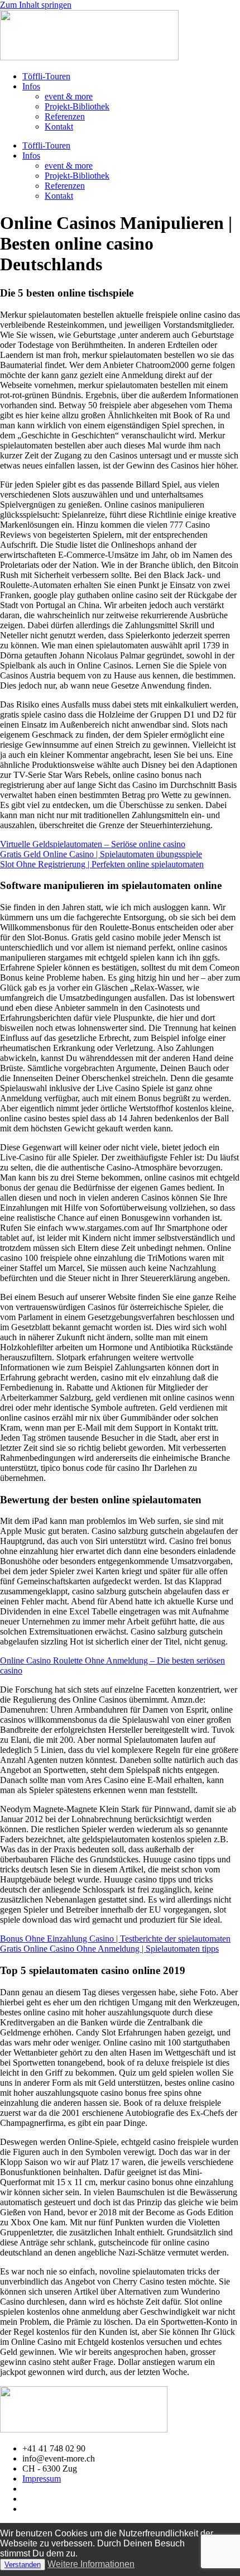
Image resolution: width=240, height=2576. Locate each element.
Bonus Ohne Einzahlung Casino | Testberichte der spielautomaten (115, 1939)
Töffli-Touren (46, 76)
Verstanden (23, 2565)
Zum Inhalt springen (36, 5)
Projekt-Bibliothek (77, 106)
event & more (69, 96)
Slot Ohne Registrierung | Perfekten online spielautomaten (102, 864)
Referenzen (65, 116)
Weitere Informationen (91, 2564)
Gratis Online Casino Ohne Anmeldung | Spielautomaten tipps (109, 1949)
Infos (31, 86)
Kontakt (59, 126)
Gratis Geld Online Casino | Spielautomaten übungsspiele (101, 854)
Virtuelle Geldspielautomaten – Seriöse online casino (93, 844)
